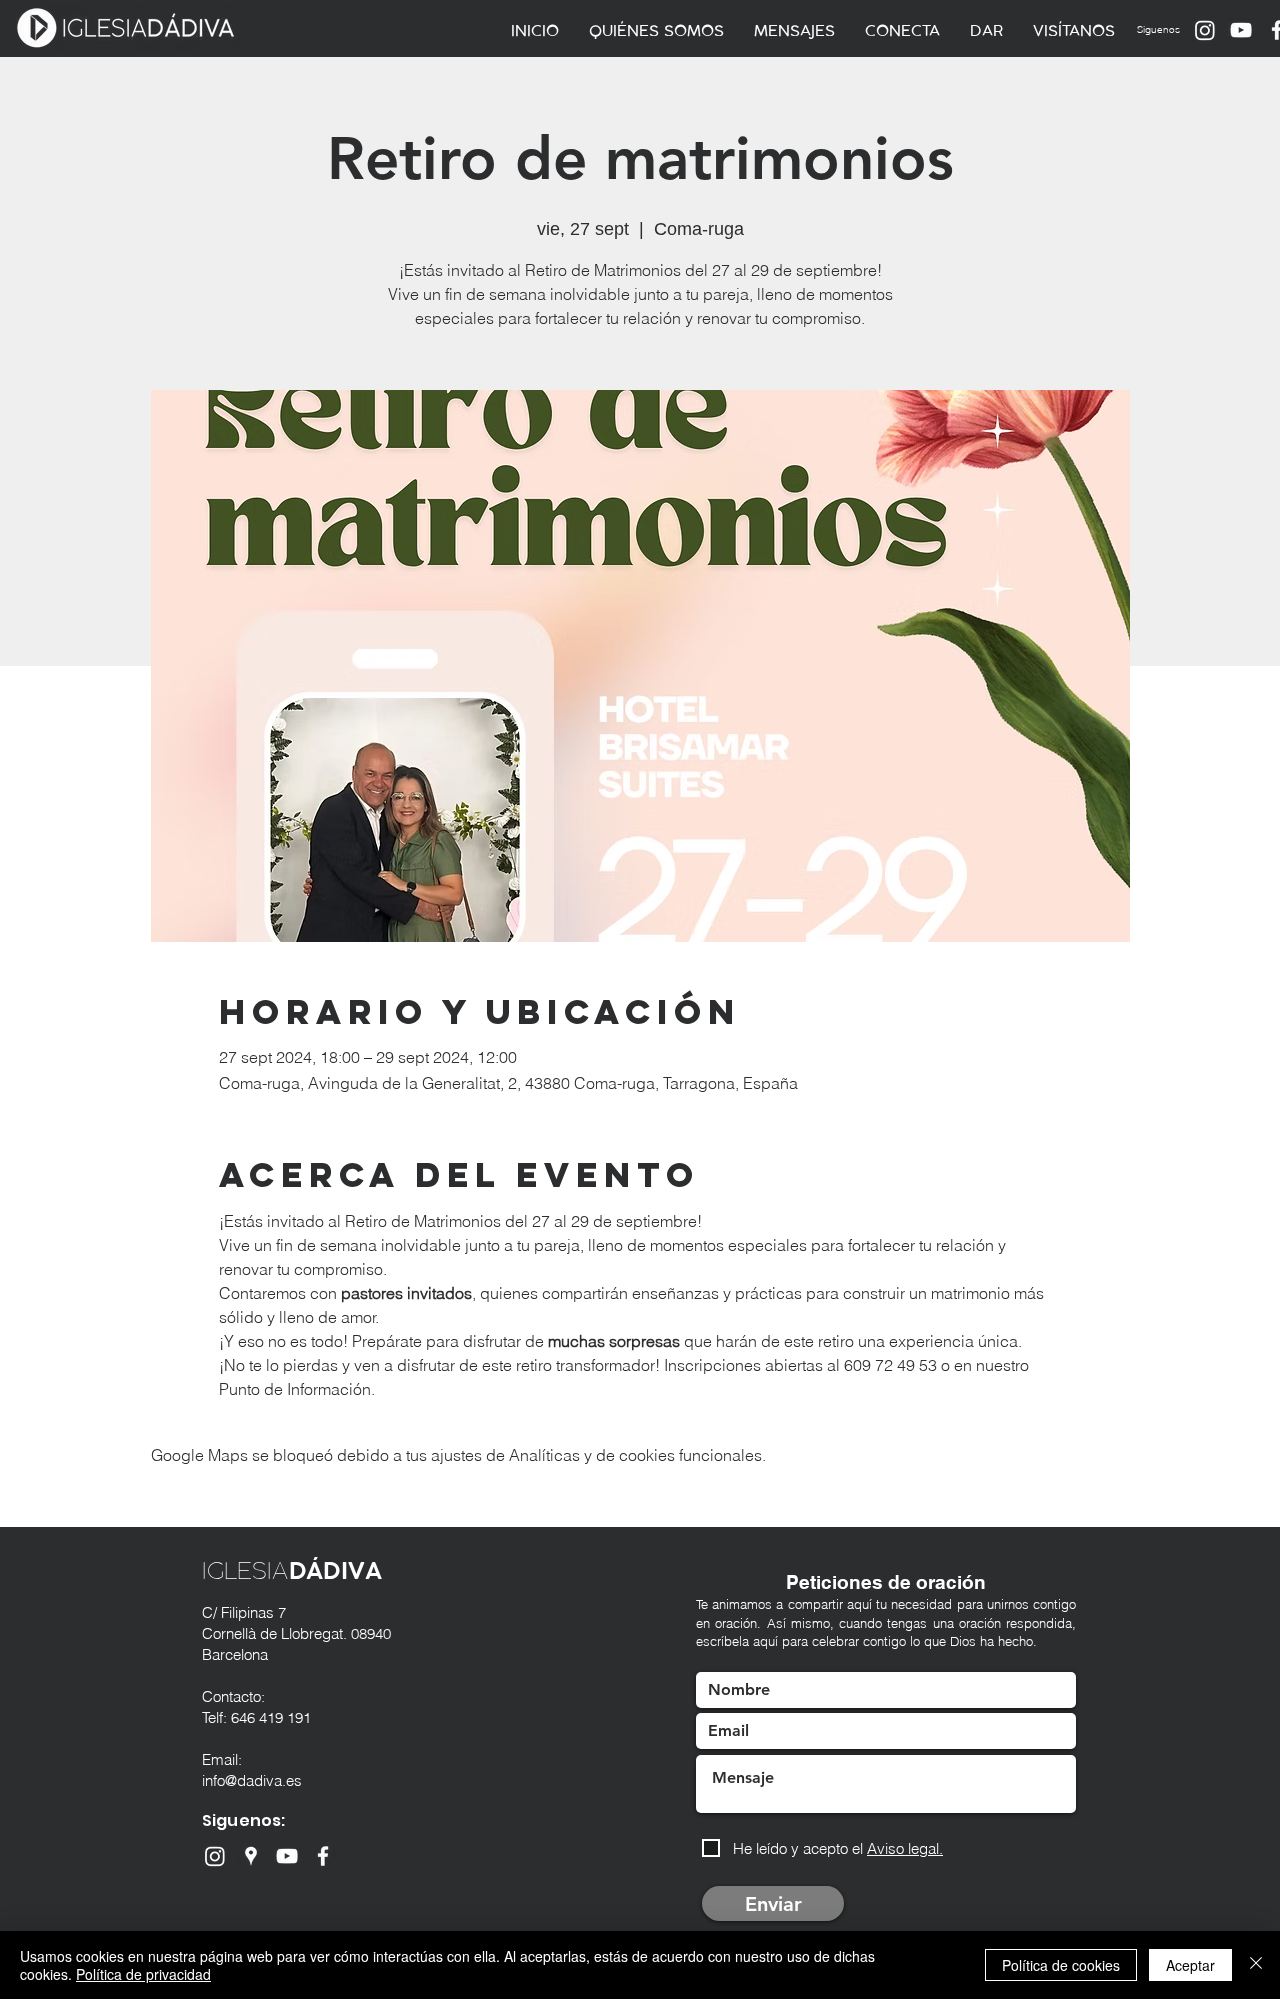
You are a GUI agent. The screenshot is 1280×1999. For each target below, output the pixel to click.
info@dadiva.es (252, 1780)
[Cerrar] (1256, 1965)
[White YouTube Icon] (1241, 30)
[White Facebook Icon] (323, 1856)
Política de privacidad (143, 1974)
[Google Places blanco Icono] (251, 1856)
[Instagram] (1205, 30)
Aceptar (1190, 1965)
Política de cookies (1061, 1965)
